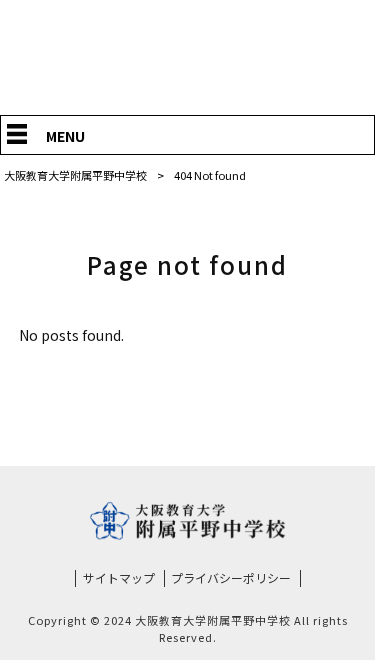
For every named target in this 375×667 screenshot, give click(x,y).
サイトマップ (119, 578)
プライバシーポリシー (231, 578)
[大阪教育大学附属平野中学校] (187, 84)
